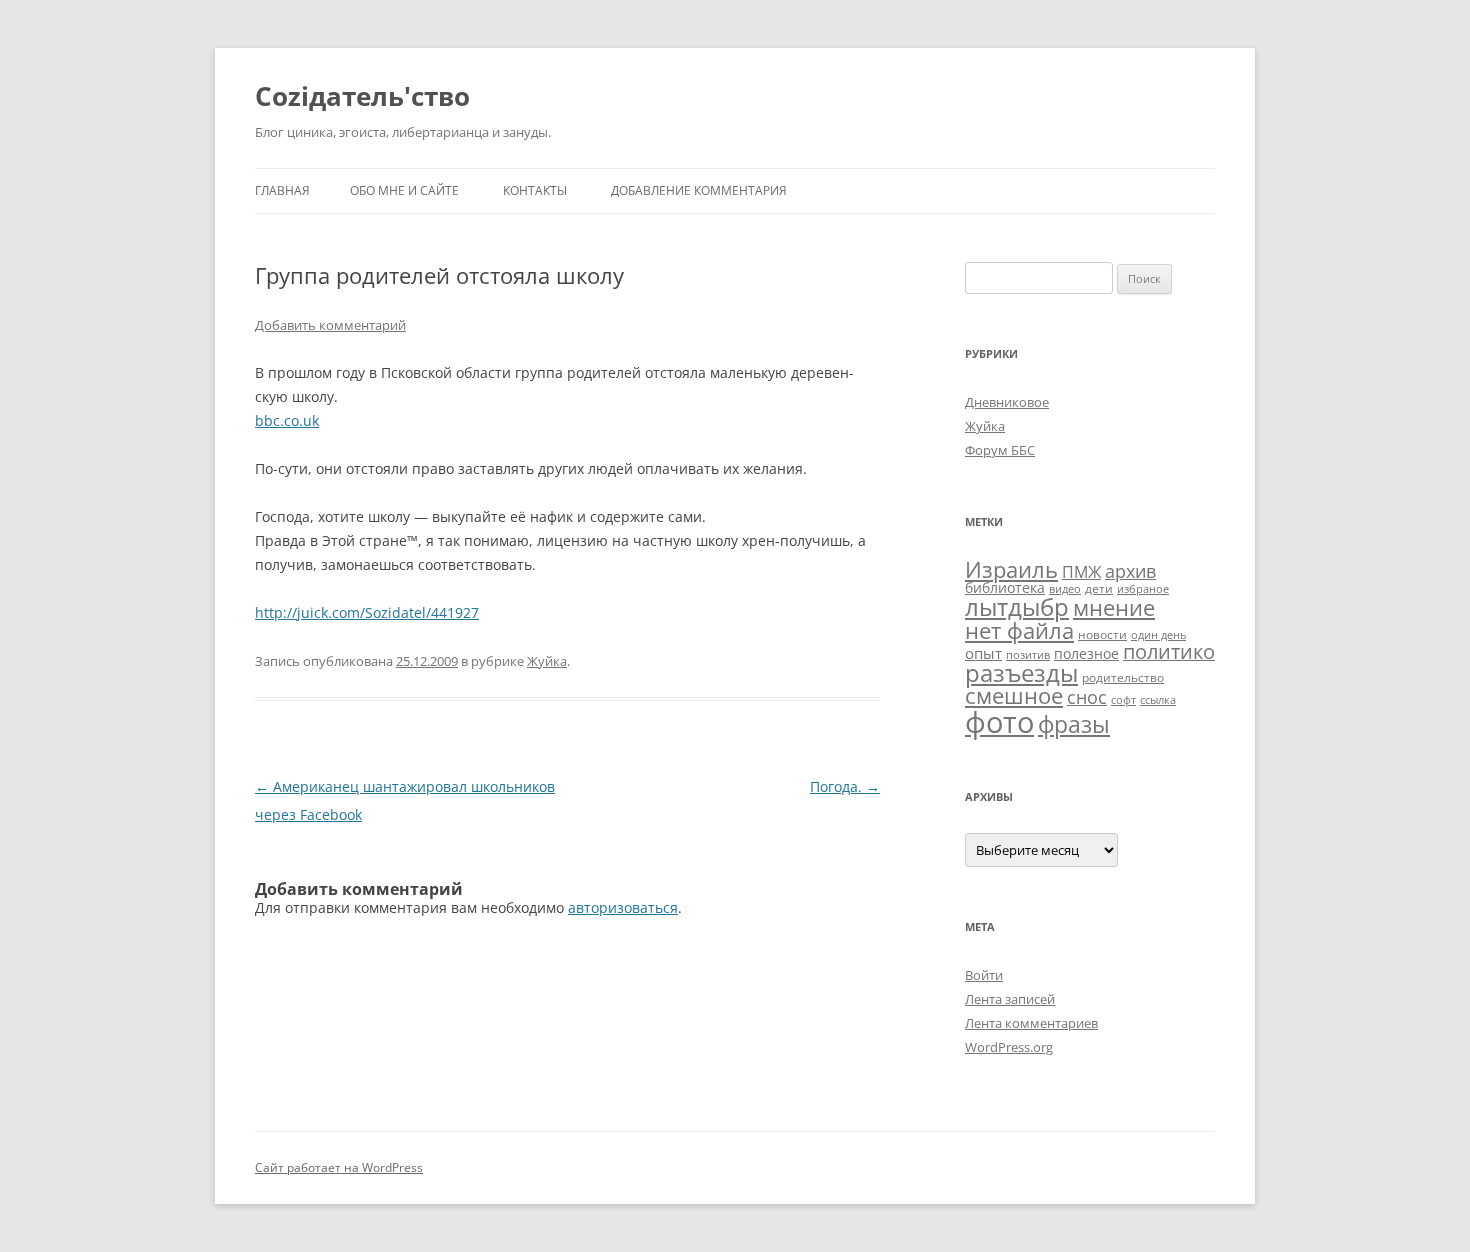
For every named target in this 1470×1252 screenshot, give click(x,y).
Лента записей (1010, 999)
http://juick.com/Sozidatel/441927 (367, 612)
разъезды (1021, 672)
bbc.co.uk (287, 420)
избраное (1143, 589)
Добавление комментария (699, 190)
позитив (1028, 655)
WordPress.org (1009, 1047)
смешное (1014, 695)
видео (1065, 589)
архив (1130, 571)
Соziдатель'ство (362, 96)
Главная (282, 190)
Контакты (535, 190)
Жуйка (547, 661)
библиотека (1005, 587)
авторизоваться (623, 907)
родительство (1123, 677)
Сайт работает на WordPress (339, 1167)
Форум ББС (1000, 450)
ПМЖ (1081, 572)
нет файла (1019, 630)
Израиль (1011, 569)
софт (1123, 700)
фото (999, 722)
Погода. (845, 786)
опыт (983, 653)
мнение (1114, 607)
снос (1087, 697)
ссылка (1158, 700)
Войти (984, 975)
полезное (1086, 653)
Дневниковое (1007, 402)
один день (1158, 635)
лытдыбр (1017, 607)
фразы (1074, 724)
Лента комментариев (1031, 1023)
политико (1169, 651)
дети (1099, 588)
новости (1102, 634)
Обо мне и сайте (404, 190)
